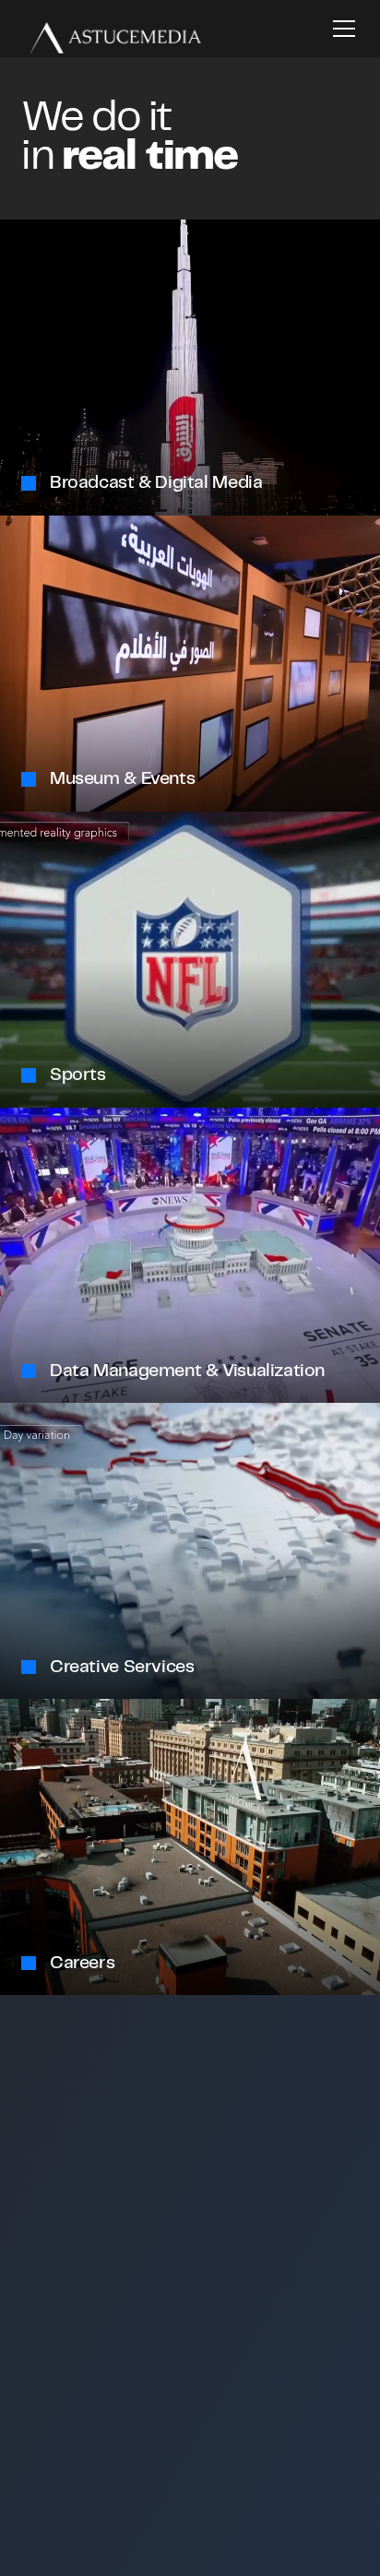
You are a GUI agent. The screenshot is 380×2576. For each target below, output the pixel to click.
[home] (111, 28)
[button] (340, 29)
